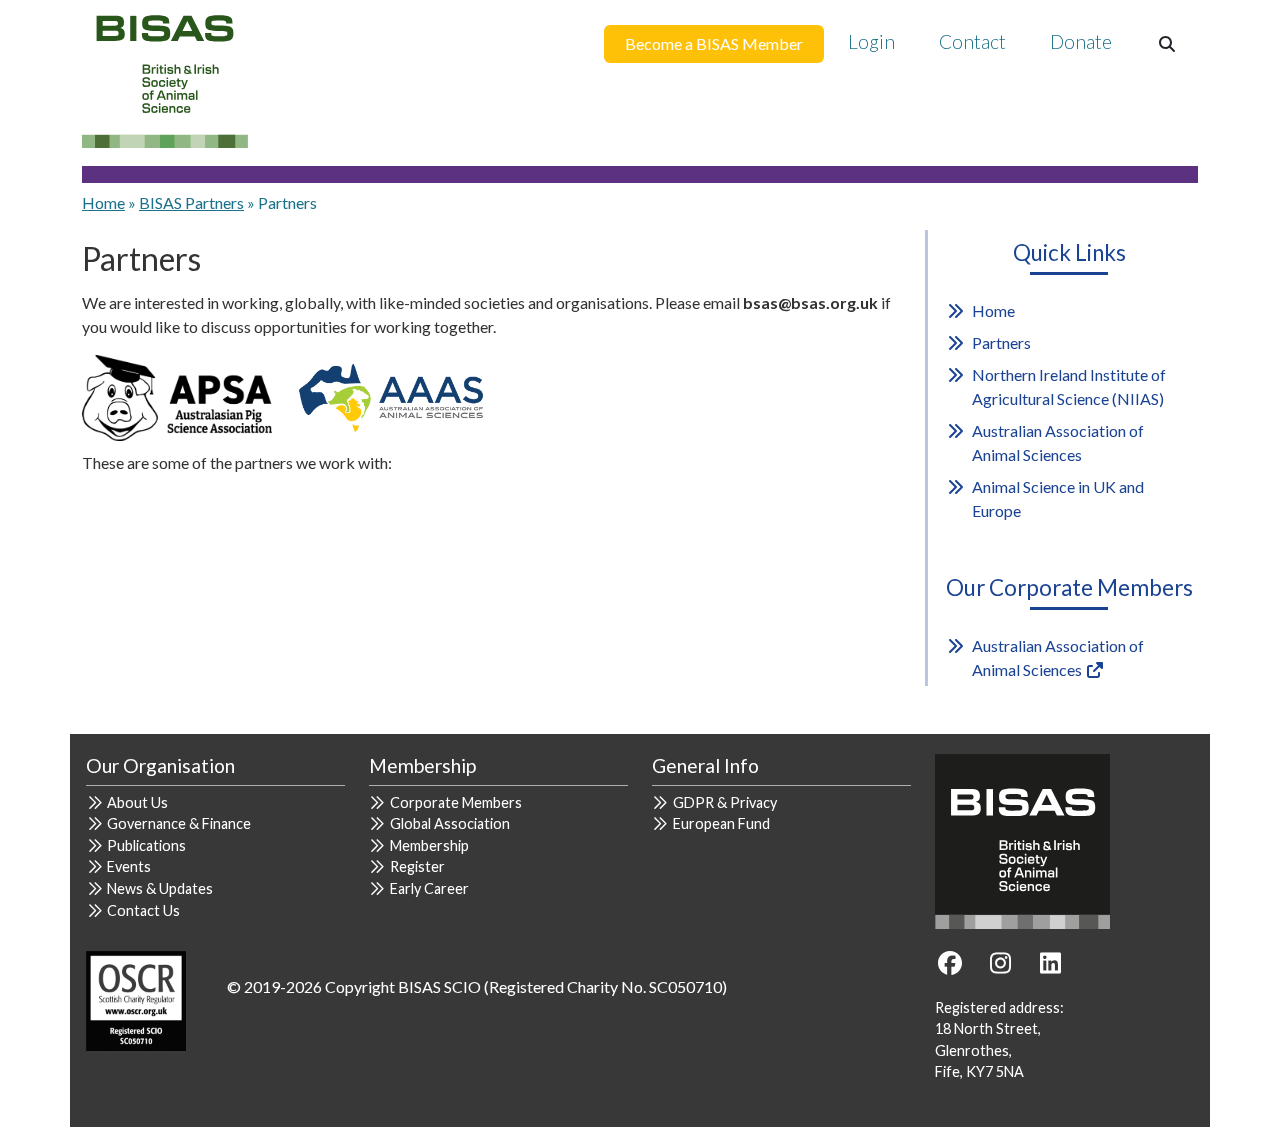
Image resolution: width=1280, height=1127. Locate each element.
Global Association (450, 823)
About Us (137, 802)
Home (103, 202)
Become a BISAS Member (714, 43)
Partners (1001, 342)
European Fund (721, 823)
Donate (1081, 41)
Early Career (429, 888)
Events (129, 866)
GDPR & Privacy (725, 802)
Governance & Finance (179, 823)
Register (417, 866)
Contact (972, 41)
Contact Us (143, 910)
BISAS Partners (191, 202)
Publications (146, 845)
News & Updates (160, 888)
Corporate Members (456, 802)
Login (871, 41)
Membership (429, 845)
